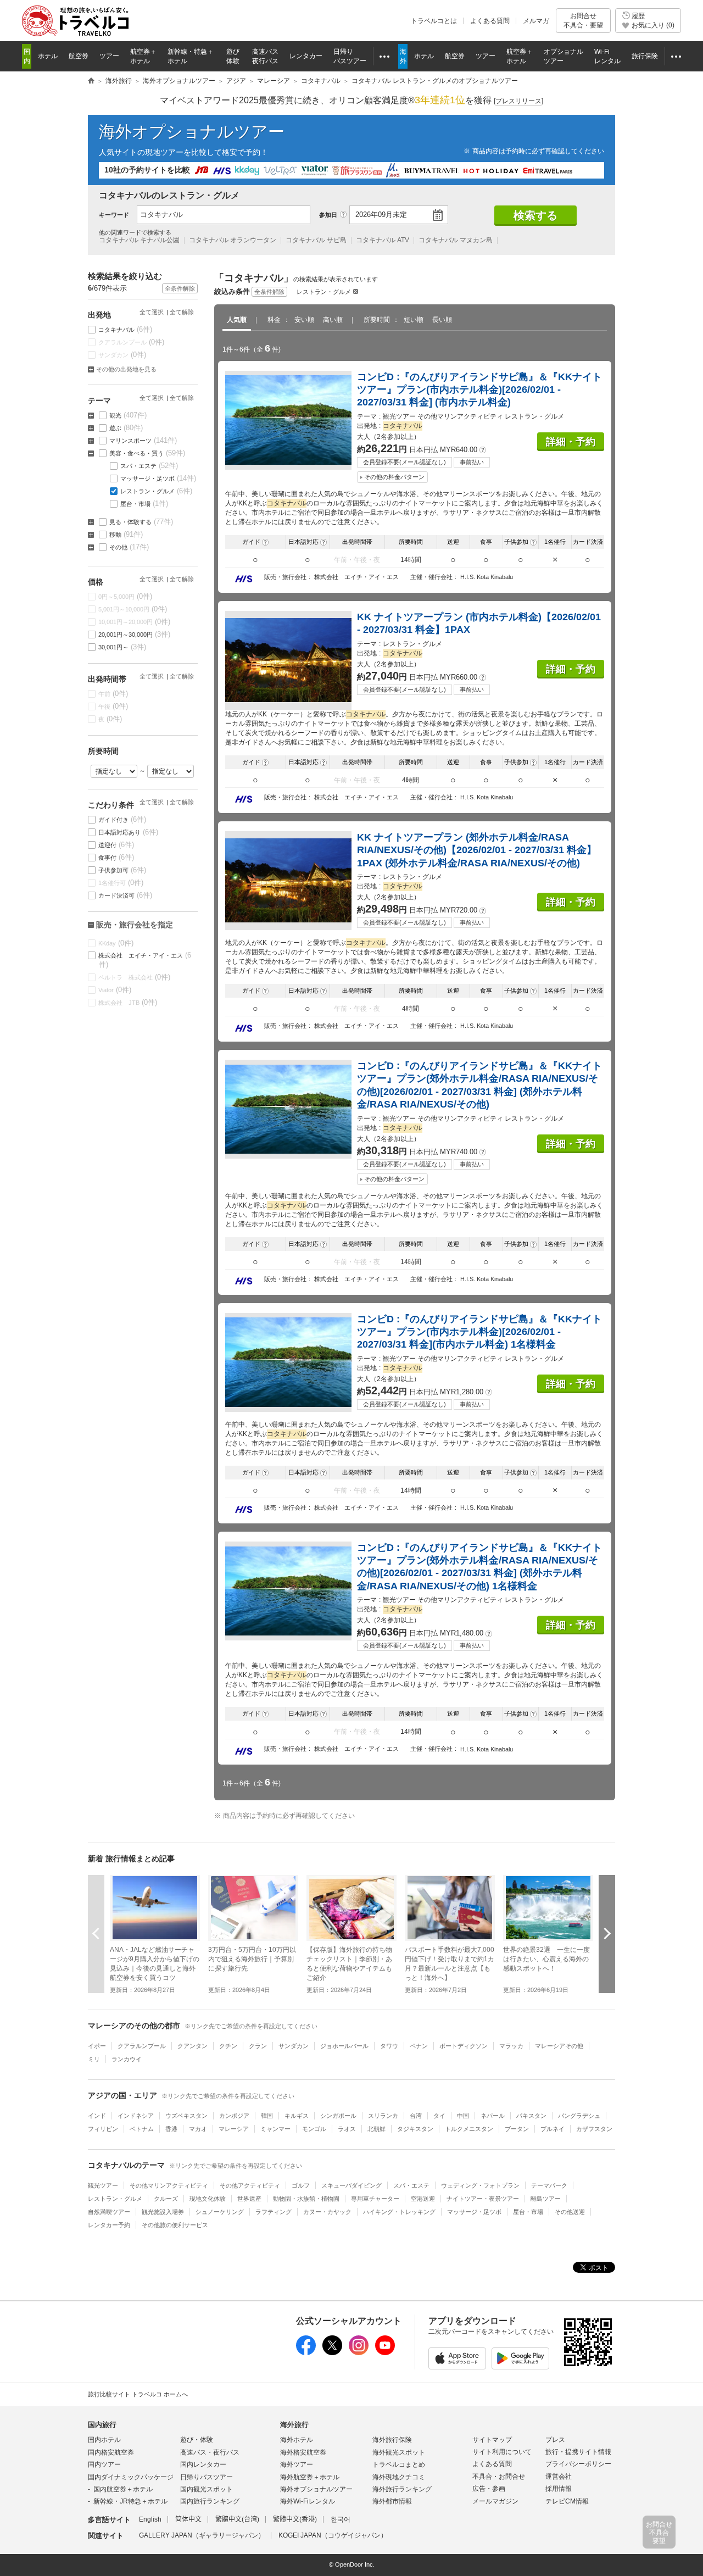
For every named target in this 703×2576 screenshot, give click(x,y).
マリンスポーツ (143, 440)
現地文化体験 (208, 2199)
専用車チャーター (375, 2199)
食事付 (116, 857)
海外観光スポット (399, 2452)
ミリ (94, 2059)
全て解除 (182, 312)
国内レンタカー (203, 2464)
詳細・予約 (571, 442)
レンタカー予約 (109, 2225)
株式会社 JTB (128, 1002)
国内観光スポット (207, 2489)
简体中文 (188, 2519)
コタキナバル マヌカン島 (456, 240)
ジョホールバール (344, 2046)
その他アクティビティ (250, 2185)
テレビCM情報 (567, 2501)
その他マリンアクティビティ (169, 2185)
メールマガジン (495, 2501)
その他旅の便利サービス (175, 2225)
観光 (128, 415)
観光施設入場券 (163, 2212)
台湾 (416, 2116)
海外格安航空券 (303, 2452)
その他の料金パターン (394, 477)
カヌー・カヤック (327, 2212)
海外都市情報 (392, 2501)
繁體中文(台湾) (237, 2519)
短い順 (414, 320)
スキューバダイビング (351, 2185)
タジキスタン (415, 2129)
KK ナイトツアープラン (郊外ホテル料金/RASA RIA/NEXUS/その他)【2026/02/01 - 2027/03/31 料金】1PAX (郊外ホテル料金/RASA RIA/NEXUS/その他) (477, 850)
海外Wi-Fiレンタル (308, 2501)
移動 (126, 534)
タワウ (389, 2046)
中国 (463, 2116)
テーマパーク (549, 2185)
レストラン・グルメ (324, 292)
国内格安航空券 (111, 2452)
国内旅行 (102, 2425)
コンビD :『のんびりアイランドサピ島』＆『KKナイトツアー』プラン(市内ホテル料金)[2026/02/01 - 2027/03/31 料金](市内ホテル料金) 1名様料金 (479, 1332)
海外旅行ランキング (402, 2489)
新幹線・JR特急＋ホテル (130, 2501)
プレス (555, 2440)
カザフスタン (594, 2129)
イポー (97, 2046)
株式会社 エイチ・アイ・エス (145, 960)
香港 (171, 2129)
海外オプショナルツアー (192, 132)
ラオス (347, 2129)
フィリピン (103, 2129)
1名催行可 (121, 883)
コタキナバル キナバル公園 (139, 240)
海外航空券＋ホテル (310, 2477)
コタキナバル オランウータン (233, 240)
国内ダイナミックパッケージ (131, 2477)
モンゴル (314, 2129)
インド (97, 2116)
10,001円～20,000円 (135, 622)
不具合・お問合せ (499, 2477)
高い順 (333, 320)
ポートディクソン (464, 2046)
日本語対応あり (129, 832)
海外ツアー (297, 2464)
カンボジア (234, 2116)
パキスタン (531, 2116)
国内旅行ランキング (210, 2501)
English (150, 2519)
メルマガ (536, 21)
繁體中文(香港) (295, 2519)
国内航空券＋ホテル (123, 2489)
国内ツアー (104, 2464)
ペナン (419, 2046)
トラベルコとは (434, 21)
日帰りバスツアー (207, 2477)
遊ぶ (126, 428)
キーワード (114, 215)
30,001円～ (122, 647)
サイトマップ (492, 2440)
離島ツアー (546, 2199)
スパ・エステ (149, 466)
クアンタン (193, 2046)
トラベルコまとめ (399, 2464)
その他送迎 (570, 2212)
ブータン (517, 2129)
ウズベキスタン (186, 2116)
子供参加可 (122, 870)
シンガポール (338, 2116)
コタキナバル (125, 329)
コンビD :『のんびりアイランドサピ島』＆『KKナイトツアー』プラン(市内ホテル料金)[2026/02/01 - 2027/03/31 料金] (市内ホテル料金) (479, 390)
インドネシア (136, 2116)
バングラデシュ (579, 2116)
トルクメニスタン (469, 2129)
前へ (96, 1934)
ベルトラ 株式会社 (135, 977)
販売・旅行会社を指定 (135, 925)
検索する (535, 215)
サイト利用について (502, 2452)
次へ (607, 1934)
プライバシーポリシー (578, 2464)
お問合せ (583, 20)
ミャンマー (275, 2129)
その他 (129, 547)
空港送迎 (423, 2199)
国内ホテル (104, 2440)
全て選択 (152, 312)
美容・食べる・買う (147, 453)
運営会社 (559, 2477)
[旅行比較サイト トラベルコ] (91, 81)
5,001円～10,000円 (133, 609)
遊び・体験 (197, 2440)
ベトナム (142, 2129)
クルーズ (166, 2199)
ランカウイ (127, 2059)
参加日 (328, 215)
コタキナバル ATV (383, 240)
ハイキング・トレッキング (399, 2212)
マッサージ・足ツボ (158, 478)
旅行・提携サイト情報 (578, 2452)
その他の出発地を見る (126, 369)
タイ (439, 2116)
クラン (258, 2046)
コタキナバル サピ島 (316, 240)
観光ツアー (103, 2185)
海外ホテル (297, 2440)
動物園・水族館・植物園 (306, 2199)
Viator (115, 990)
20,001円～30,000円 (135, 634)
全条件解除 (269, 292)
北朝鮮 (376, 2129)
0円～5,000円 (125, 596)
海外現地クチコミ (399, 2477)
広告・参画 (489, 2489)
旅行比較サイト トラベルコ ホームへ (138, 2394)
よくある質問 (490, 21)
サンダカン (122, 355)
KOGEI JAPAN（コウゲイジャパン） (333, 2535)
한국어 (341, 2519)
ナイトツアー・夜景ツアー (483, 2199)
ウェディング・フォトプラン (480, 2185)
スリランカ (383, 2116)
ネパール (493, 2116)
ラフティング (274, 2212)
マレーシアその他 (559, 2046)
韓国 (267, 2116)
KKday (116, 943)
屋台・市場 (144, 503)
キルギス (297, 2116)
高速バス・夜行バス (210, 2452)
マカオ (198, 2129)
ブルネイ (553, 2129)
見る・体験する (141, 522)
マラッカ (511, 2046)
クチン (228, 2046)
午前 (113, 694)
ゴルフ (301, 2185)
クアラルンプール (132, 342)
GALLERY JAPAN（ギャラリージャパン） (202, 2535)
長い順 (442, 320)
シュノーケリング (220, 2212)
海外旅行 (294, 2425)
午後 (113, 706)
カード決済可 (125, 895)
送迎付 (116, 845)
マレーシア (234, 2129)
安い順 (304, 320)
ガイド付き (122, 819)
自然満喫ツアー (109, 2212)
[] (518, 101)
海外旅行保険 (392, 2440)
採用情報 (559, 2489)
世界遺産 (249, 2199)
